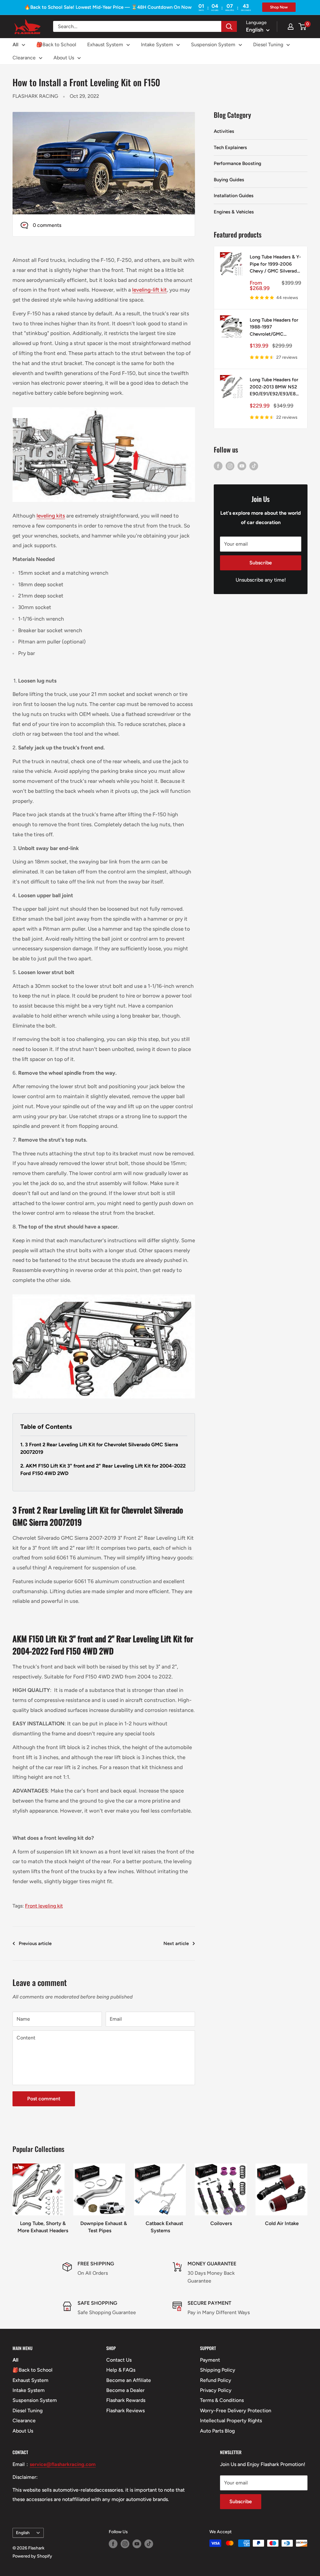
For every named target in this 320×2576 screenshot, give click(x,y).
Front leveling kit (44, 1906)
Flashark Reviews (125, 2411)
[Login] (291, 27)
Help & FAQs (121, 2370)
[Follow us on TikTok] (254, 466)
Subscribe (261, 563)
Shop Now (279, 7)
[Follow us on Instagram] (230, 466)
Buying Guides (229, 180)
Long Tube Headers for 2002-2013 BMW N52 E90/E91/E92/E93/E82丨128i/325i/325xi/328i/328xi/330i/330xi (275, 387)
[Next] (307, 2196)
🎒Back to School (56, 45)
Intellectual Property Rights (231, 2421)
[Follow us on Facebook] (218, 466)
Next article (176, 1943)
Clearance (24, 58)
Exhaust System (105, 45)
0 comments (47, 225)
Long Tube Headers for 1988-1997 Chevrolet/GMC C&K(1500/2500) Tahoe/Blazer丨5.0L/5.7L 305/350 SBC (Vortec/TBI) (275, 328)
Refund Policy (216, 2380)
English (23, 2533)
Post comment (44, 2099)
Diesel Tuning (268, 45)
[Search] (229, 26)
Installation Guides (234, 196)
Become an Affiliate (129, 2380)
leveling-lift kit (150, 290)
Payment (210, 2360)
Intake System (157, 45)
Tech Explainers (230, 148)
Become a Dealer (125, 2390)
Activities (224, 131)
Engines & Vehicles (234, 212)
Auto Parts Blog (217, 2431)
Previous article (35, 1943)
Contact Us (119, 2360)
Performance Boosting (237, 163)
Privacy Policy (216, 2390)
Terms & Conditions (222, 2400)
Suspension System (213, 45)
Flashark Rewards (126, 2400)
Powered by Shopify (32, 2556)
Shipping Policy (218, 2370)
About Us (64, 58)
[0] (303, 27)
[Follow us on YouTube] (242, 466)
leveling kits (51, 516)
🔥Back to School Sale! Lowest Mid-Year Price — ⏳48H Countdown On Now (108, 7)
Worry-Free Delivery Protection (236, 2411)
